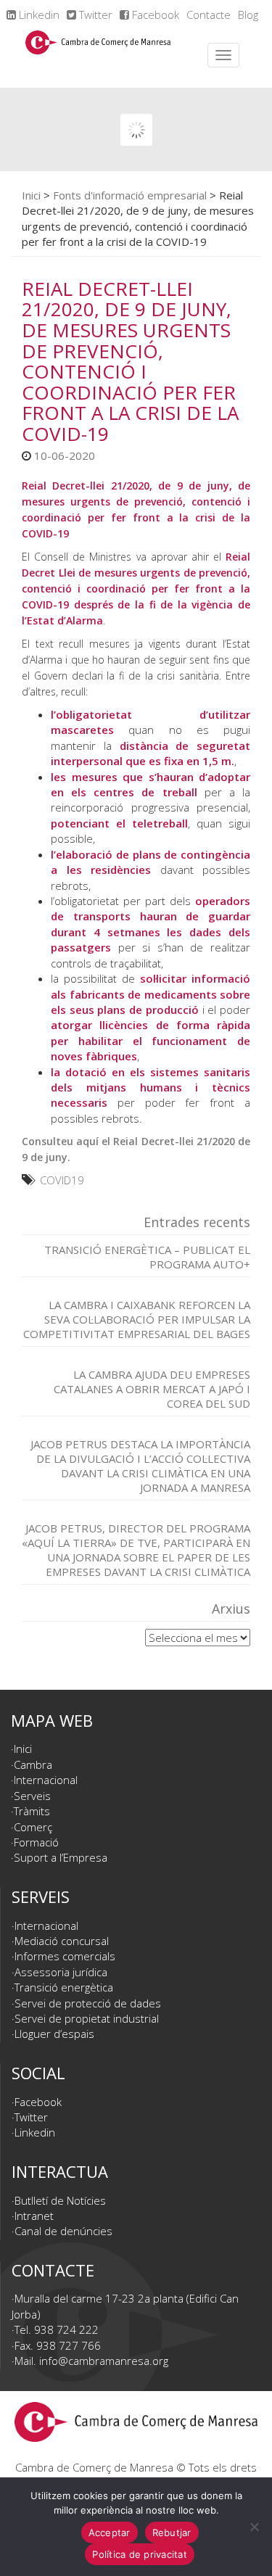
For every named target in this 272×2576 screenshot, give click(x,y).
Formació (36, 1842)
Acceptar (110, 2532)
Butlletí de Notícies (60, 2200)
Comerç (33, 1827)
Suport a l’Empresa (61, 1857)
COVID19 (62, 1180)
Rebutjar (172, 2532)
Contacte (209, 15)
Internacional (46, 1780)
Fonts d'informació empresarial (130, 195)
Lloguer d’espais (54, 2034)
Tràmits (32, 1811)
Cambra (33, 1764)
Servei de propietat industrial (87, 2018)
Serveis (32, 1796)
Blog (248, 15)
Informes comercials (65, 1956)
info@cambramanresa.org (104, 2361)
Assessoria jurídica (61, 1972)
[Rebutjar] (254, 2527)
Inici (31, 195)
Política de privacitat (140, 2554)
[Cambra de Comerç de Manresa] (98, 55)
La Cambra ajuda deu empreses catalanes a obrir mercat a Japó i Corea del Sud (152, 1389)
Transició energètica (64, 1987)
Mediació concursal (62, 1941)
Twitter (94, 15)
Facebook (154, 15)
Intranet (34, 2216)
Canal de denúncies (63, 2231)
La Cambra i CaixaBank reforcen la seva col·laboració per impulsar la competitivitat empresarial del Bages (137, 1319)
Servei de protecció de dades (88, 2003)
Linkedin (38, 15)
